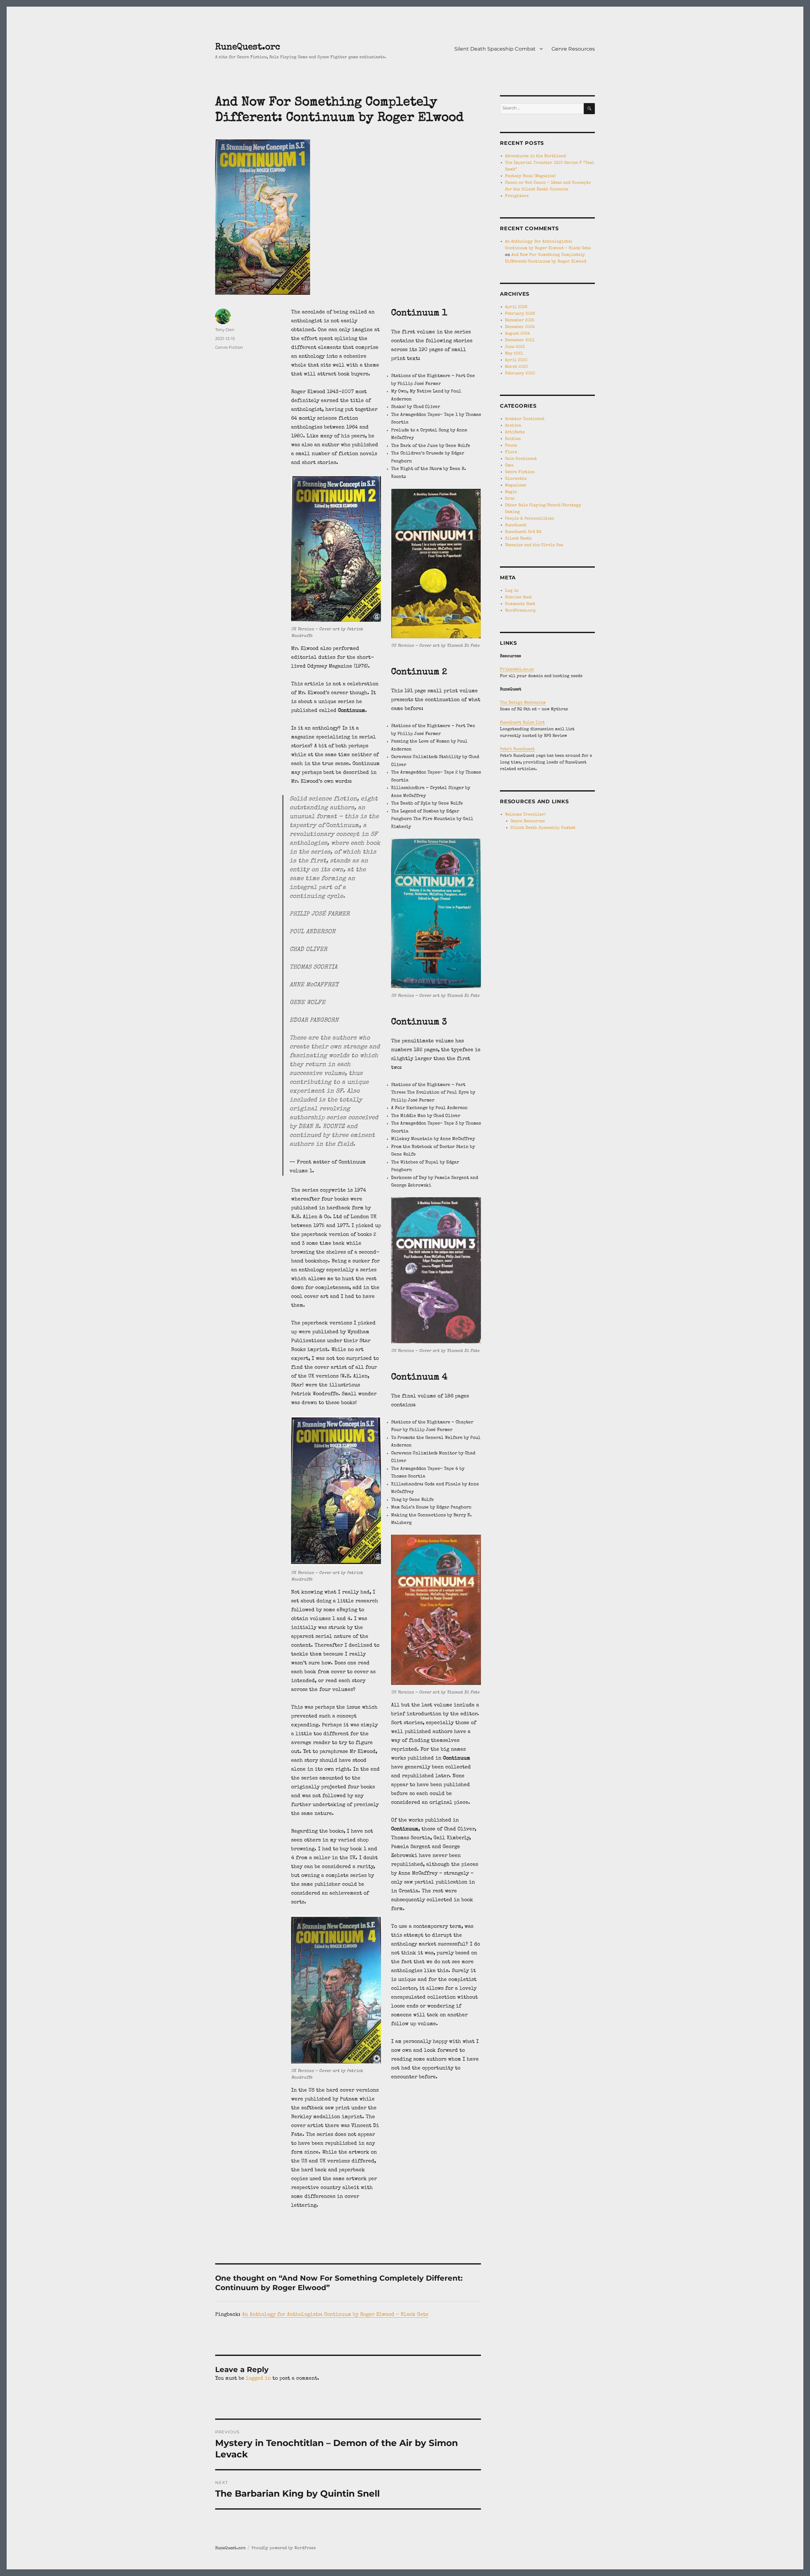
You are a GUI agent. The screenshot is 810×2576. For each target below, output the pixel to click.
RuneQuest (516, 525)
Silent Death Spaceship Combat (495, 49)
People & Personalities (530, 519)
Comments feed (520, 604)
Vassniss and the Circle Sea (534, 545)
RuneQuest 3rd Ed (523, 532)
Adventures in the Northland (536, 156)
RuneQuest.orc (248, 47)
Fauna (511, 446)
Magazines (516, 486)
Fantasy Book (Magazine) (530, 176)
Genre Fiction (229, 347)
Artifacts (515, 432)
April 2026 (516, 307)
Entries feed (518, 598)
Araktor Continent (525, 419)
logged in (258, 2379)
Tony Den (225, 330)
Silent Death (518, 539)
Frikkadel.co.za (517, 670)
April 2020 (516, 360)
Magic (511, 492)
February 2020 (520, 374)
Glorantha (516, 479)
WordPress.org (520, 611)
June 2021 (515, 347)
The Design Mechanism (523, 703)
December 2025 (520, 320)
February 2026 (520, 314)
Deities (513, 439)
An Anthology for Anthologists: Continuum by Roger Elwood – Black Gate (335, 2315)
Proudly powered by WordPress (284, 2548)
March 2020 (517, 367)
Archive (513, 426)
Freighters (517, 196)
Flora (511, 452)
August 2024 (517, 334)
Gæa (509, 466)
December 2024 (520, 327)
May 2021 (514, 354)
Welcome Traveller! (525, 815)
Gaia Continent (521, 459)
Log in (512, 591)
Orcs (510, 499)
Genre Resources (573, 49)
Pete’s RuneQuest (517, 749)
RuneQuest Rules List (522, 723)
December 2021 (520, 340)
